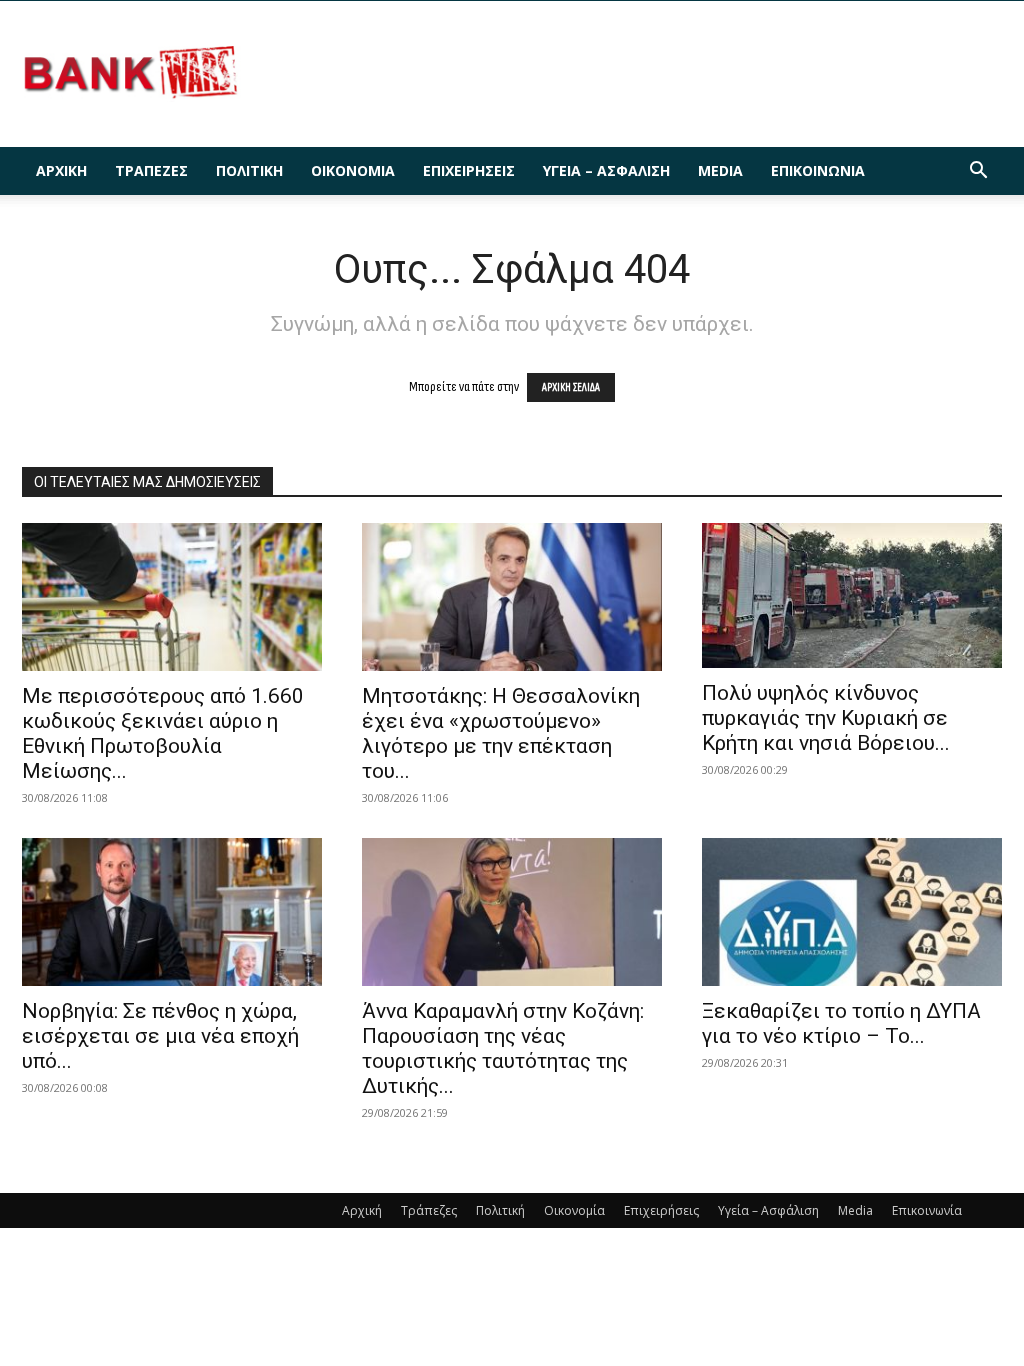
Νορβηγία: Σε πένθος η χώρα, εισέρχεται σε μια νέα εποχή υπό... (160, 1036)
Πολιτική (249, 170)
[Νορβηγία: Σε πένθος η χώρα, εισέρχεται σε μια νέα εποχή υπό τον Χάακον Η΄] (172, 912)
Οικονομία (353, 170)
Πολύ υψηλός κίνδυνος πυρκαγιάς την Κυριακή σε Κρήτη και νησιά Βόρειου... (826, 718)
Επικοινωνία (818, 170)
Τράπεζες (151, 170)
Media (720, 170)
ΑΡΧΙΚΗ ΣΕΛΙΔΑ (571, 387)
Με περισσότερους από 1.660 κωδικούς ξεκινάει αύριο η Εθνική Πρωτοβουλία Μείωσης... (163, 733)
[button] (978, 172)
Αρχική (61, 170)
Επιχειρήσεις (469, 170)
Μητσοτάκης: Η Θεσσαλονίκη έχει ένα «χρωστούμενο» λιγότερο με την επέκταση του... (501, 733)
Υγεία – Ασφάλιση (606, 170)
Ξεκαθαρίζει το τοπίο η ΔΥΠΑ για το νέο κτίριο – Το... (841, 1023)
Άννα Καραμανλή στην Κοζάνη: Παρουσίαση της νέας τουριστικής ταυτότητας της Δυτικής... (503, 1048)
